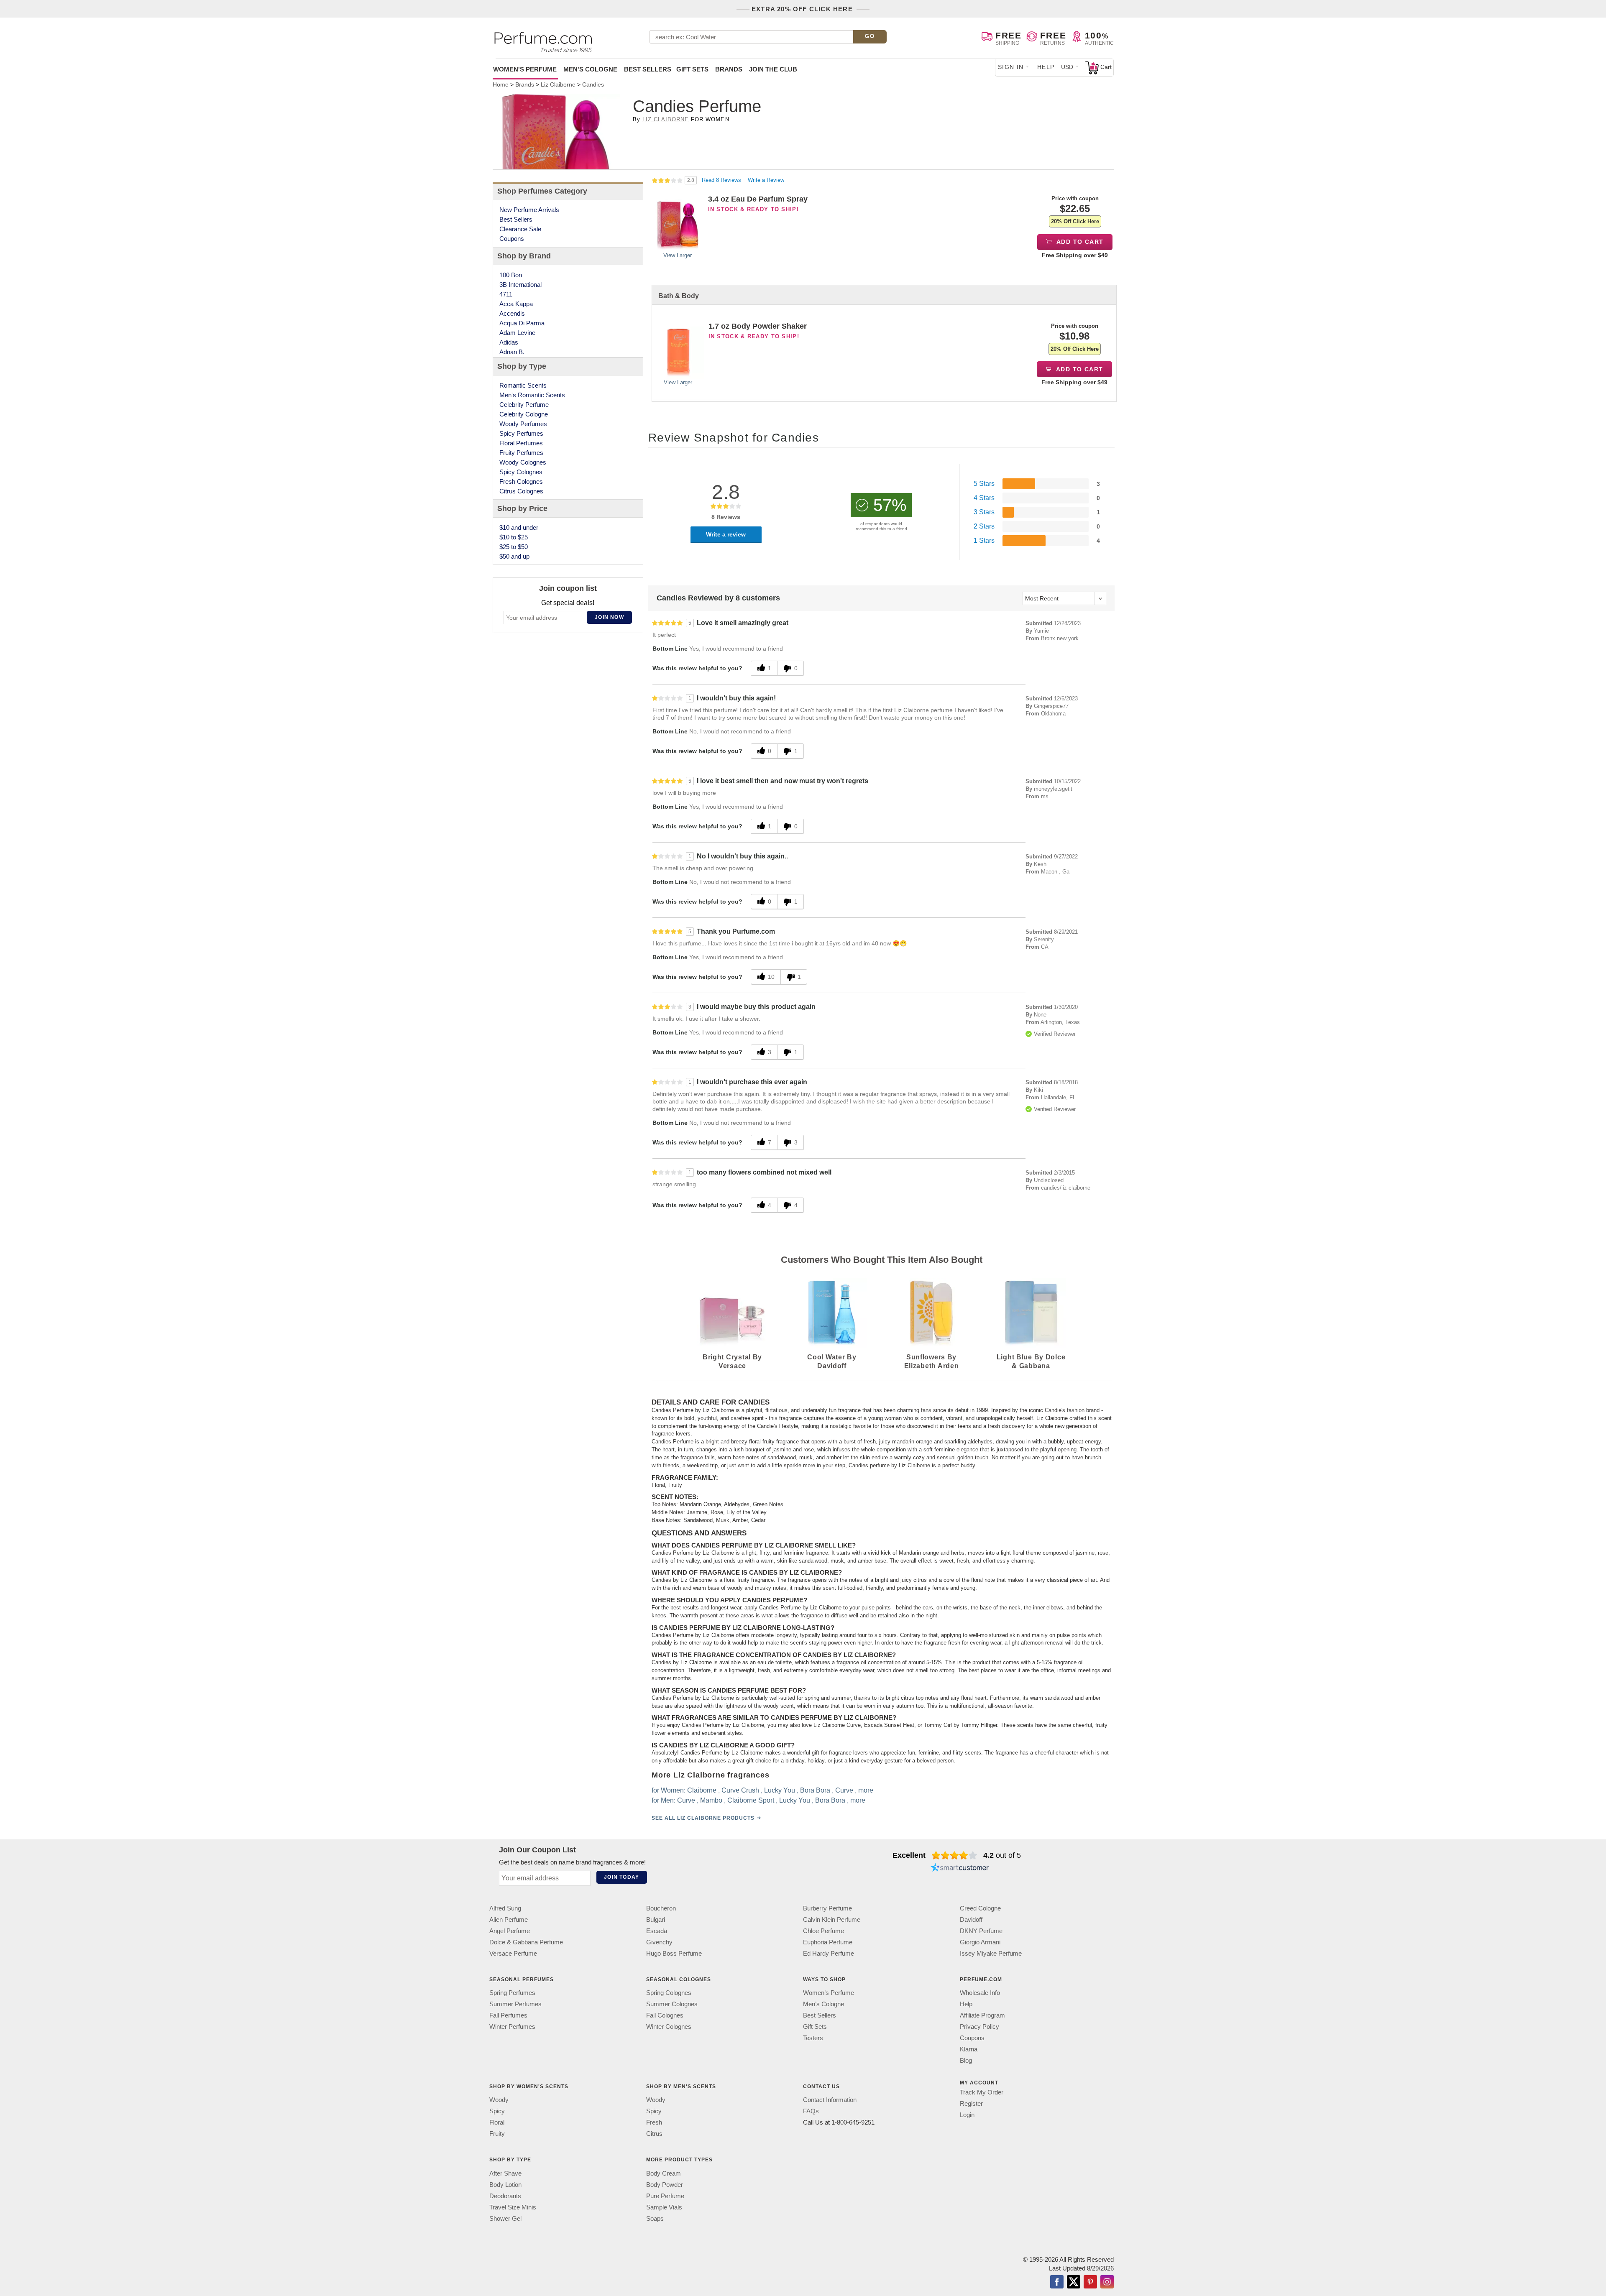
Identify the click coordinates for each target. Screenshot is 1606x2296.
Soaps (655, 2218)
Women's (525, 69)
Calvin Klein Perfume (832, 1919)
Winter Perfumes (512, 2027)
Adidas (509, 342)
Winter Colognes (669, 2027)
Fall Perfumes (508, 2015)
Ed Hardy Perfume (829, 1953)
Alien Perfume (509, 1919)
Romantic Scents (523, 385)
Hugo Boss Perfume (674, 1953)
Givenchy (659, 1942)
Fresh (654, 2122)
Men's (590, 69)
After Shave (505, 2173)
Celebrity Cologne (524, 414)
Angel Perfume (510, 1931)
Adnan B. (512, 352)
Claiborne (702, 1790)
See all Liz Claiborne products (703, 1818)
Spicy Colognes (521, 472)
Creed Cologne (980, 1908)
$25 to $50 (514, 547)
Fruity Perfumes (521, 453)
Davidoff (971, 1919)
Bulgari (656, 1919)
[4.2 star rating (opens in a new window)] (955, 1855)
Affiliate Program (982, 2015)
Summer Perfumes (515, 2004)
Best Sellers (648, 69)
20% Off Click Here (1075, 221)
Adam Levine (517, 333)
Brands (729, 69)
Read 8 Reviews (722, 180)
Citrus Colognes (521, 491)
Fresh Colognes (521, 481)
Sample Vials (664, 2207)
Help (1046, 67)
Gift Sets (692, 69)
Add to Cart (1079, 242)
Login (967, 2115)
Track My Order (982, 2092)
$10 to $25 (514, 537)
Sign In (1011, 67)
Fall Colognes (665, 2015)
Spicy (497, 2111)
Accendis (512, 313)
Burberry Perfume (827, 1908)
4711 (506, 294)
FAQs (811, 2111)
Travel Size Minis (513, 2207)
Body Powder (665, 2184)
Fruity (497, 2134)
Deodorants (505, 2195)
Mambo (711, 1800)
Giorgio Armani (980, 1942)
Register (971, 2103)
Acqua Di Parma (522, 323)
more (866, 1790)
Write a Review (766, 180)
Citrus (654, 2134)
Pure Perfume (665, 2195)
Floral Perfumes (521, 443)
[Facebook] (1057, 2282)
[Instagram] (1107, 2282)
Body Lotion (505, 2184)
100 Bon (511, 275)
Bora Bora (815, 1790)
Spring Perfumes (512, 1993)
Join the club (773, 69)
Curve (844, 1790)
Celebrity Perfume (524, 405)
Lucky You (780, 1790)
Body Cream (664, 2173)
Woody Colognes (523, 462)
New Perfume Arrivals (529, 210)
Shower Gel (505, 2218)
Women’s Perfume (829, 1993)
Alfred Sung (505, 1908)
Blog (966, 2060)
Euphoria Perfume (828, 1942)
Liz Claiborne (666, 119)
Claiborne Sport (751, 1800)
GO (870, 36)
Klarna (969, 2049)
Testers (813, 2038)
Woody (499, 2100)
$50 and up (514, 556)
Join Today (621, 1877)
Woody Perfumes (523, 424)
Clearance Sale (520, 229)
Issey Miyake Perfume (991, 1953)
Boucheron (661, 1908)
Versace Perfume (513, 1953)
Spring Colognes (669, 1993)
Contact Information (830, 2100)
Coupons (512, 239)
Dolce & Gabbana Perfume (526, 1942)
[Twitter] (1074, 2282)
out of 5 (1002, 1855)
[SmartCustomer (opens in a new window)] (960, 1869)
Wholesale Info (980, 1993)
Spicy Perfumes (521, 433)
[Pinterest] (1090, 2282)
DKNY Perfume (981, 1931)
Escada (657, 1931)
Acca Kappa (516, 304)
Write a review (726, 534)
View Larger (678, 255)
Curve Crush (740, 1790)
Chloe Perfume (823, 1931)
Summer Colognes (672, 2004)
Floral (497, 2122)
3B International (520, 285)
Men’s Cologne (823, 2004)
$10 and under (519, 527)
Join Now (609, 617)
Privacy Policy (979, 2027)
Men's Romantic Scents (532, 395)
